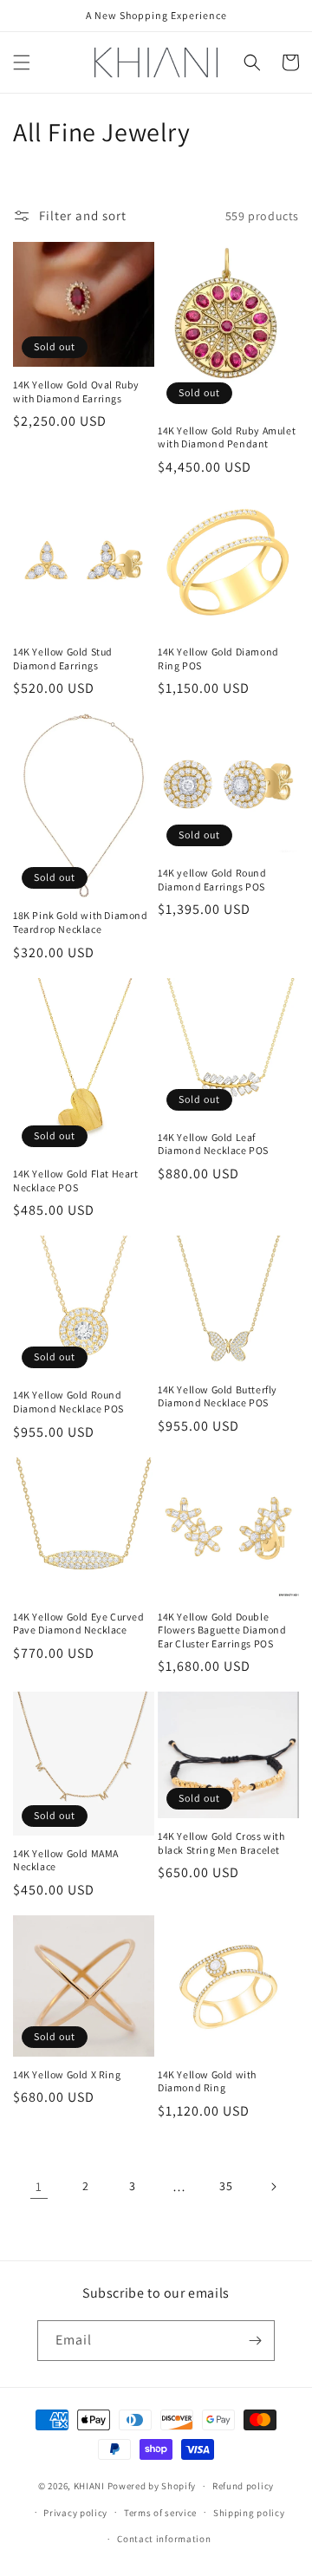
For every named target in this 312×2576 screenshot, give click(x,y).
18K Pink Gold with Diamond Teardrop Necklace (81, 922)
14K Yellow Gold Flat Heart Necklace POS (76, 1180)
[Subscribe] (255, 2341)
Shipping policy (249, 2513)
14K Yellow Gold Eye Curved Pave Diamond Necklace (79, 1624)
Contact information (164, 2539)
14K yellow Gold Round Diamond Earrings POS (212, 880)
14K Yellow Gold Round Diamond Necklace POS (68, 1402)
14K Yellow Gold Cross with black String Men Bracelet (221, 1843)
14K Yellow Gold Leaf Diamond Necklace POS (213, 1144)
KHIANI (91, 2486)
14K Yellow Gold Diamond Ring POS (218, 659)
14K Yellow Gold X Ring (67, 2074)
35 (226, 2186)
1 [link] (39, 2186)
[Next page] (273, 2187)
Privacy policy (75, 2513)
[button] (22, 62)
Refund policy (243, 2486)
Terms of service (160, 2513)
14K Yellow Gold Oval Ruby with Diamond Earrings (76, 391)
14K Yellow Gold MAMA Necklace (66, 1860)
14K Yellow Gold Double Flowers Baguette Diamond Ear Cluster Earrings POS (222, 1630)
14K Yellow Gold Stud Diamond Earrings (63, 659)
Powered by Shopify (152, 2486)
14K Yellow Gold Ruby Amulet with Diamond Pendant (227, 437)
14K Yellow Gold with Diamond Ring (207, 2081)
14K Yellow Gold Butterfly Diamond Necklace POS (218, 1396)
